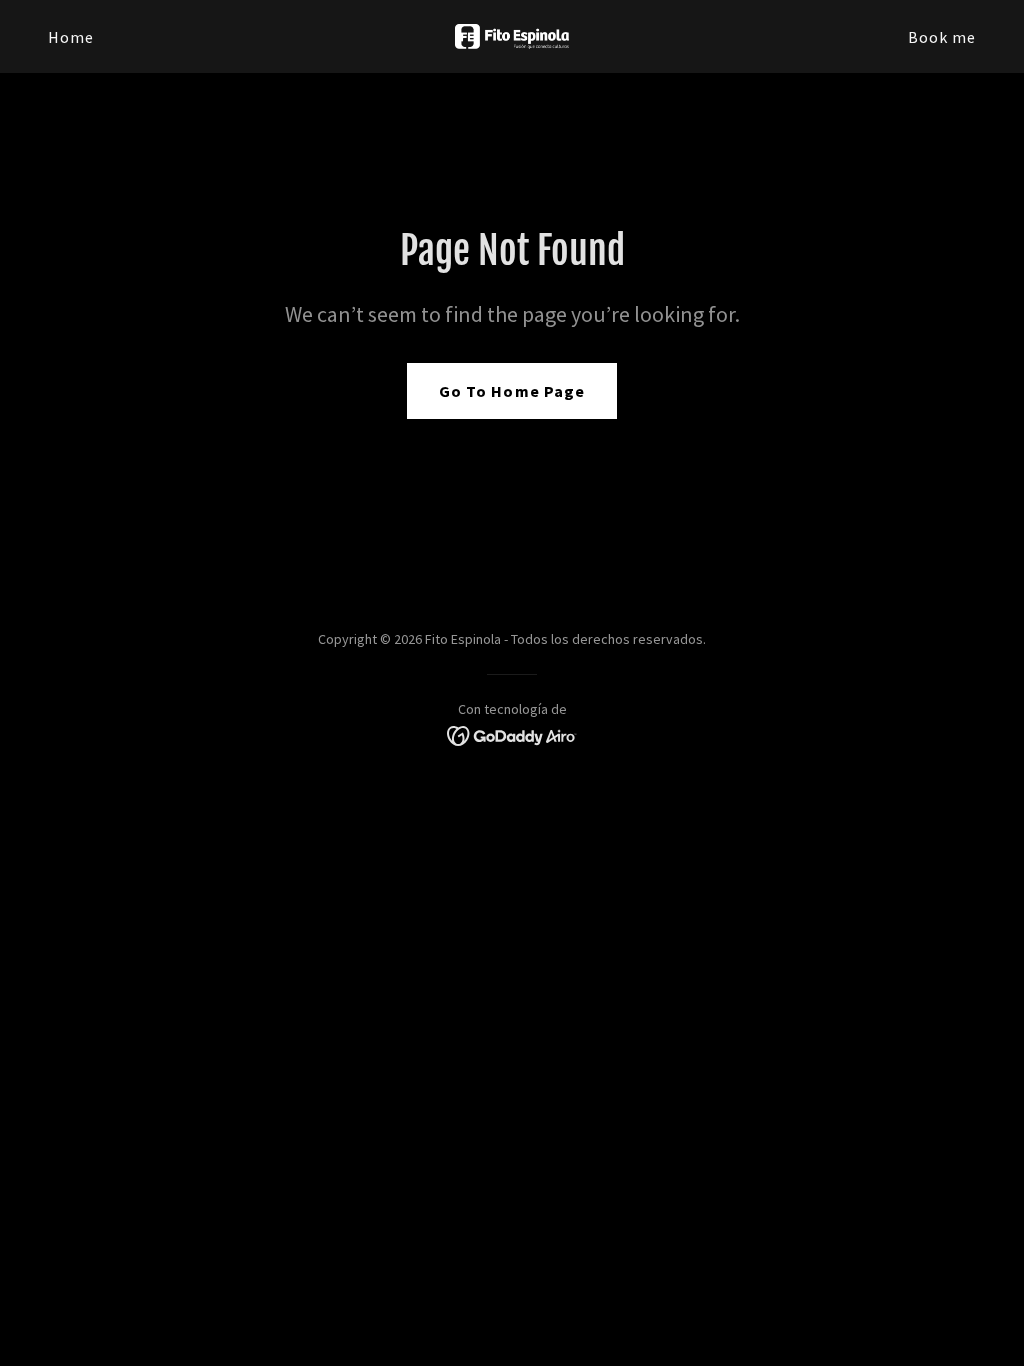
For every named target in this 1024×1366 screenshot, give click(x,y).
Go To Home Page (511, 391)
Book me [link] (942, 37)
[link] (511, 34)
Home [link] (71, 37)
